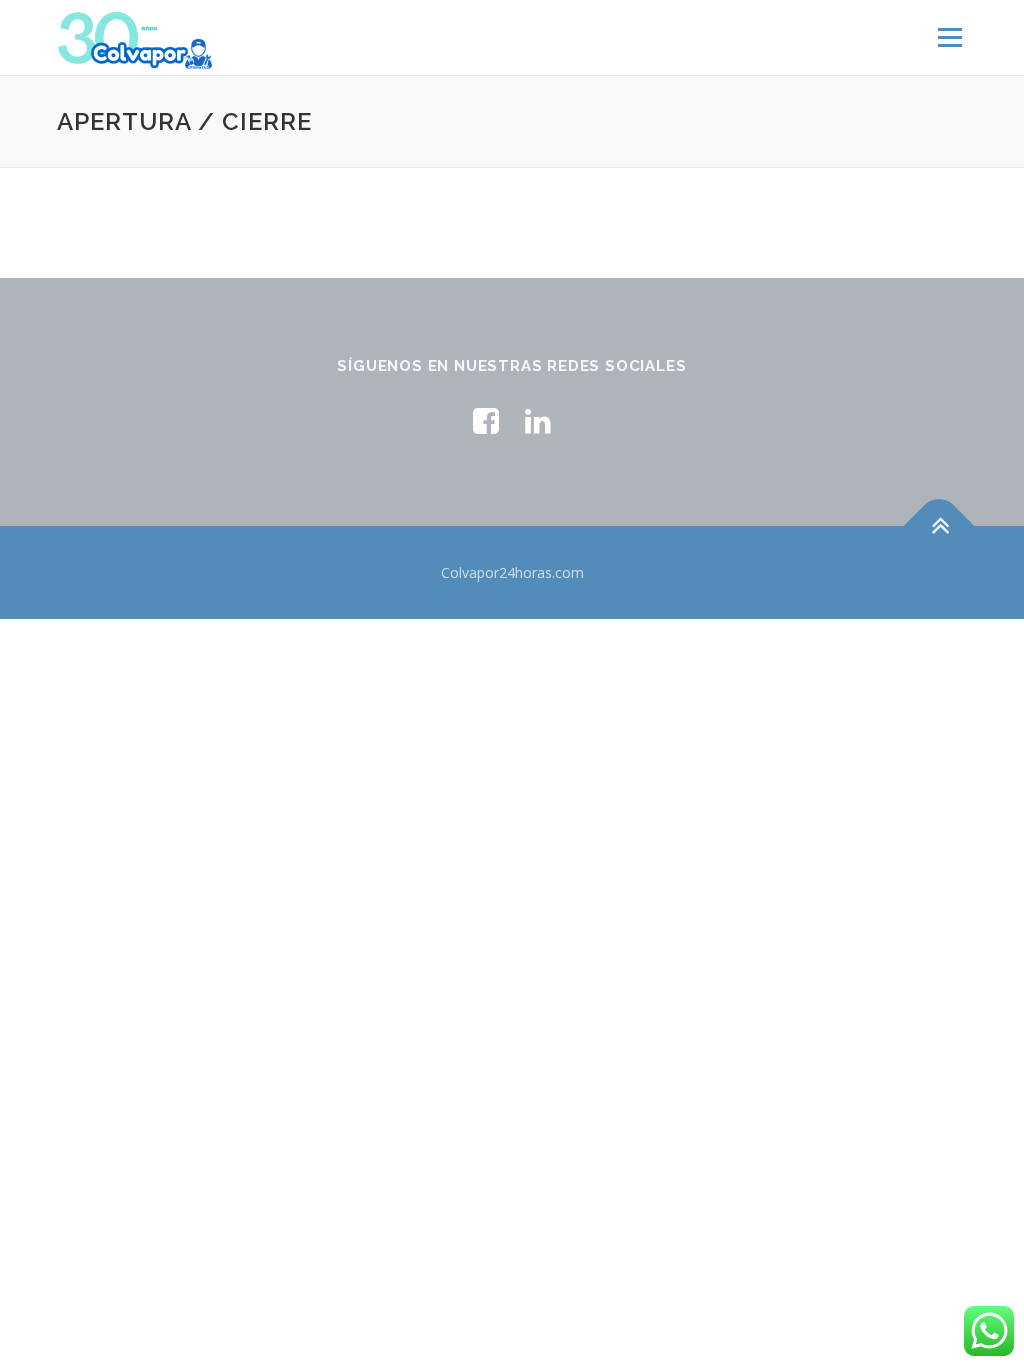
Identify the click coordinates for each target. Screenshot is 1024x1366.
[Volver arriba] (939, 525)
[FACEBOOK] (486, 420)
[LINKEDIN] (538, 420)
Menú (949, 37)
